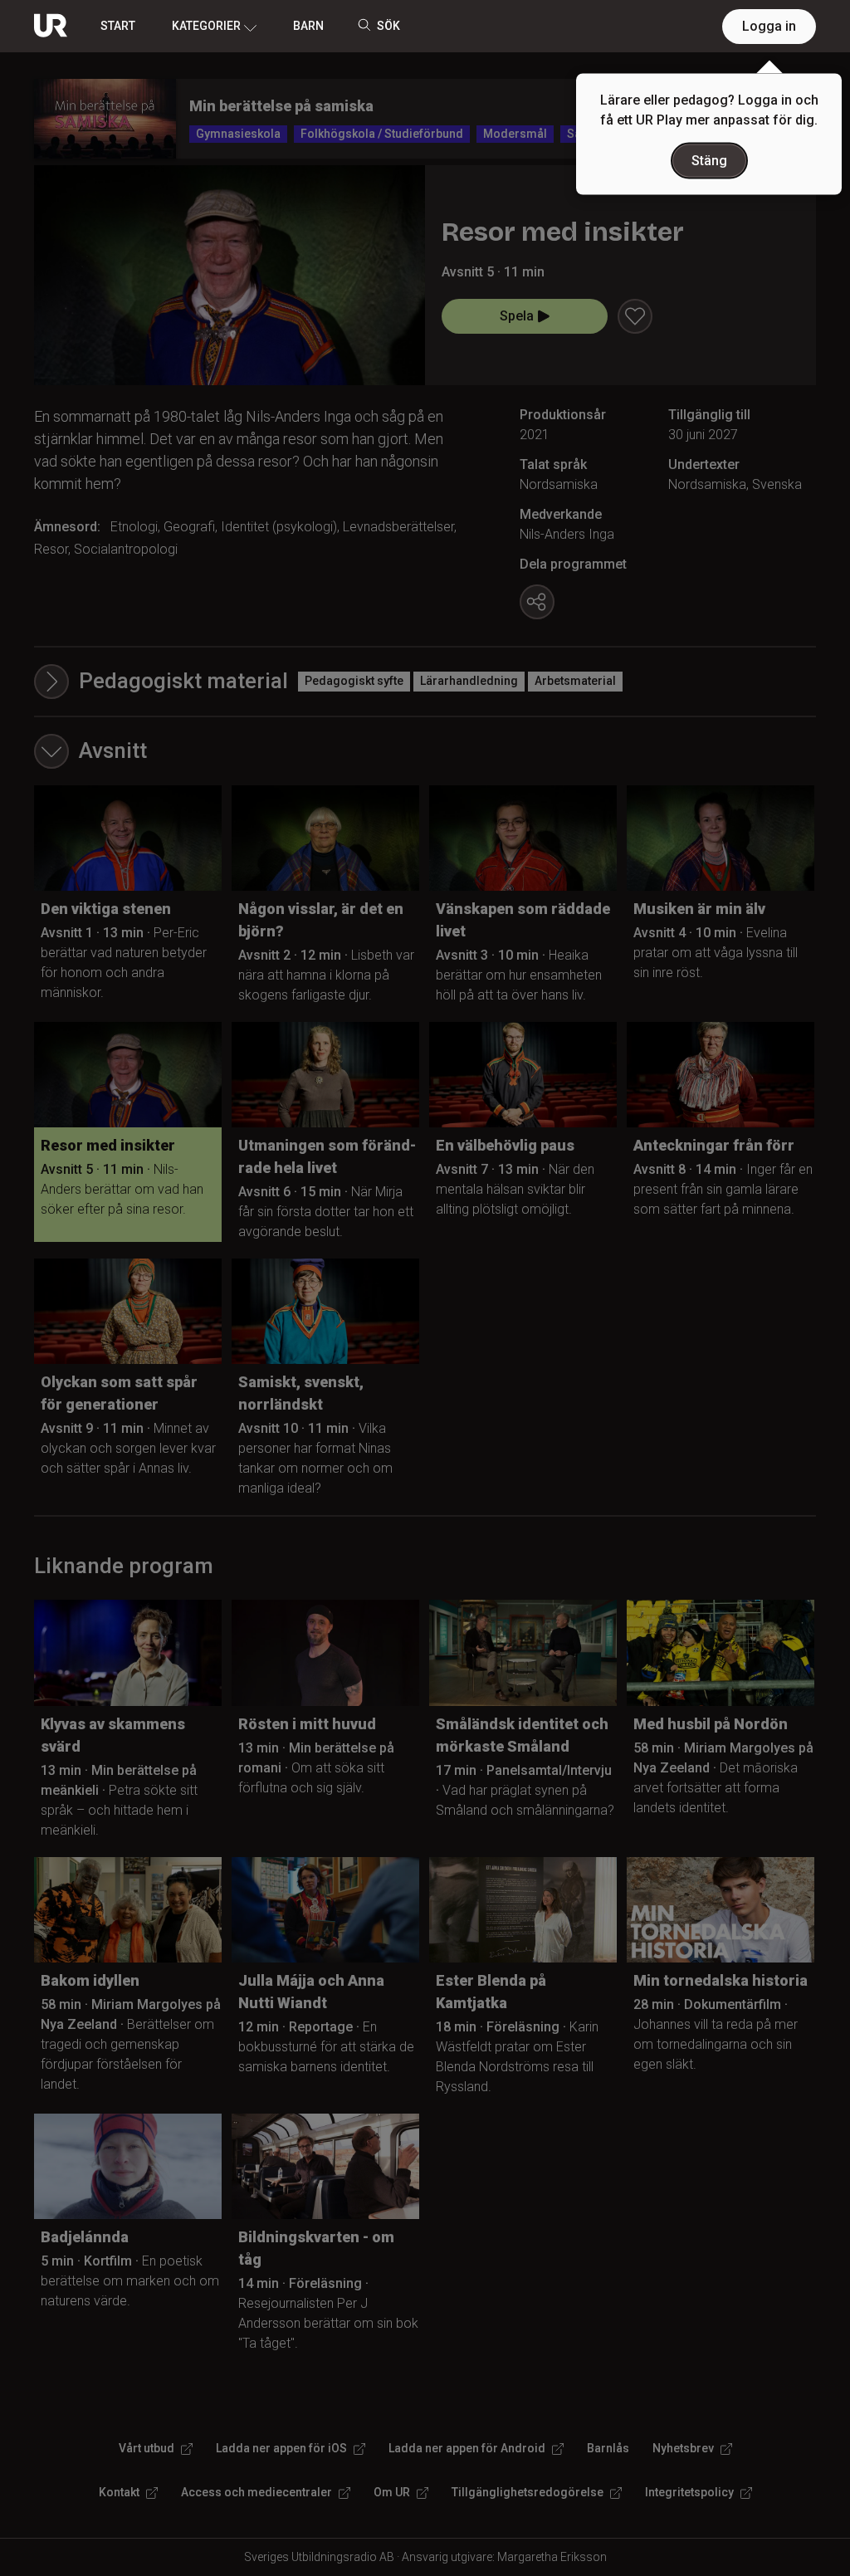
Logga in (769, 26)
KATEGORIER (206, 26)
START (118, 26)
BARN (308, 26)
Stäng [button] (709, 161)
